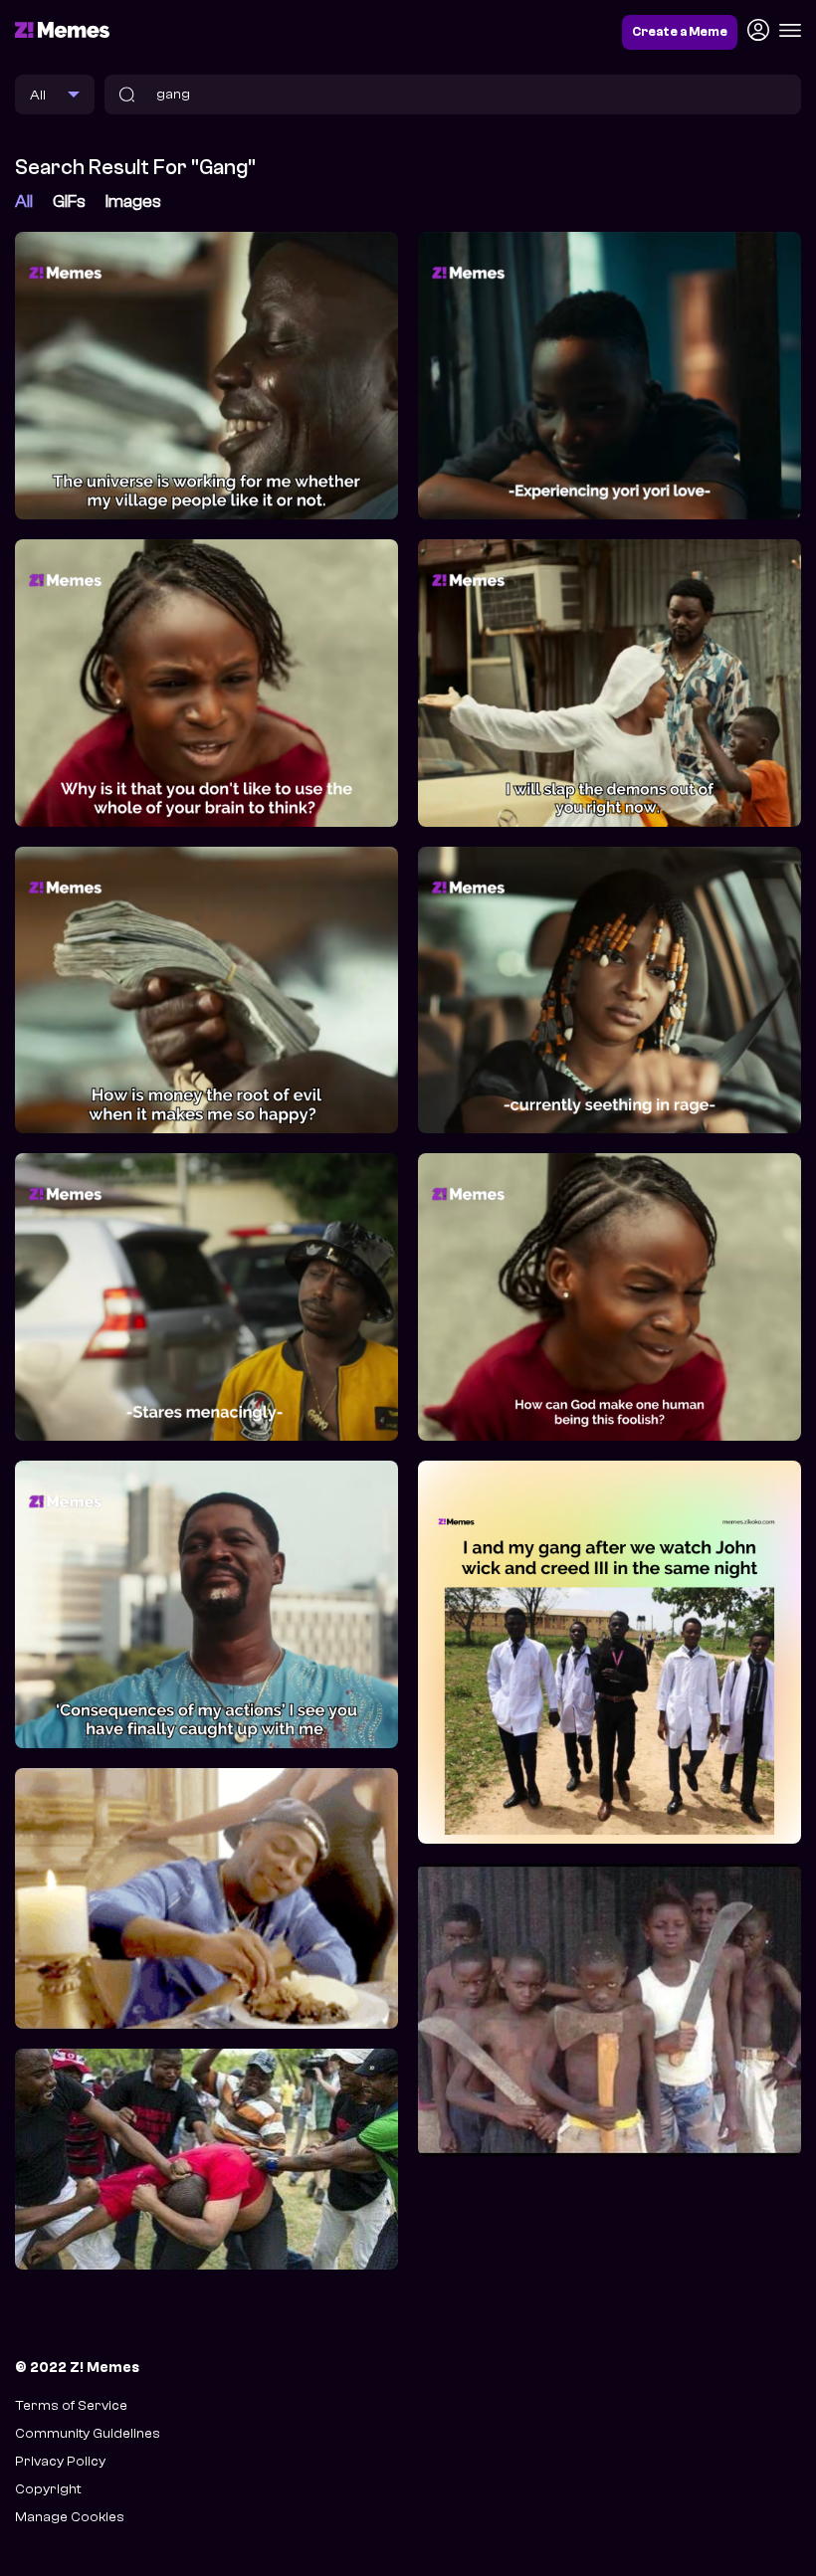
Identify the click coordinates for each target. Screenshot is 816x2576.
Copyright (48, 2489)
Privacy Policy (60, 2461)
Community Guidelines (88, 2433)
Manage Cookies (70, 2517)
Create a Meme (680, 32)
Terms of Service (71, 2405)
